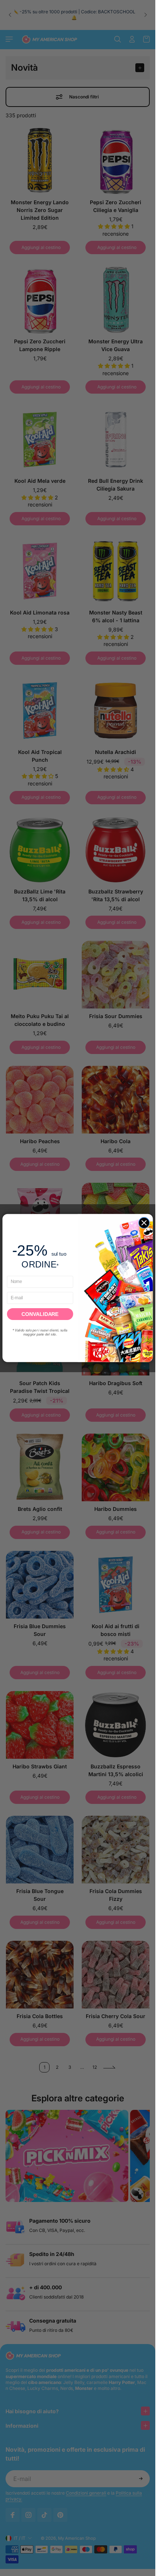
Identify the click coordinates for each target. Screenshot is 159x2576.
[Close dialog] (144, 1223)
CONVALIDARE (40, 1314)
